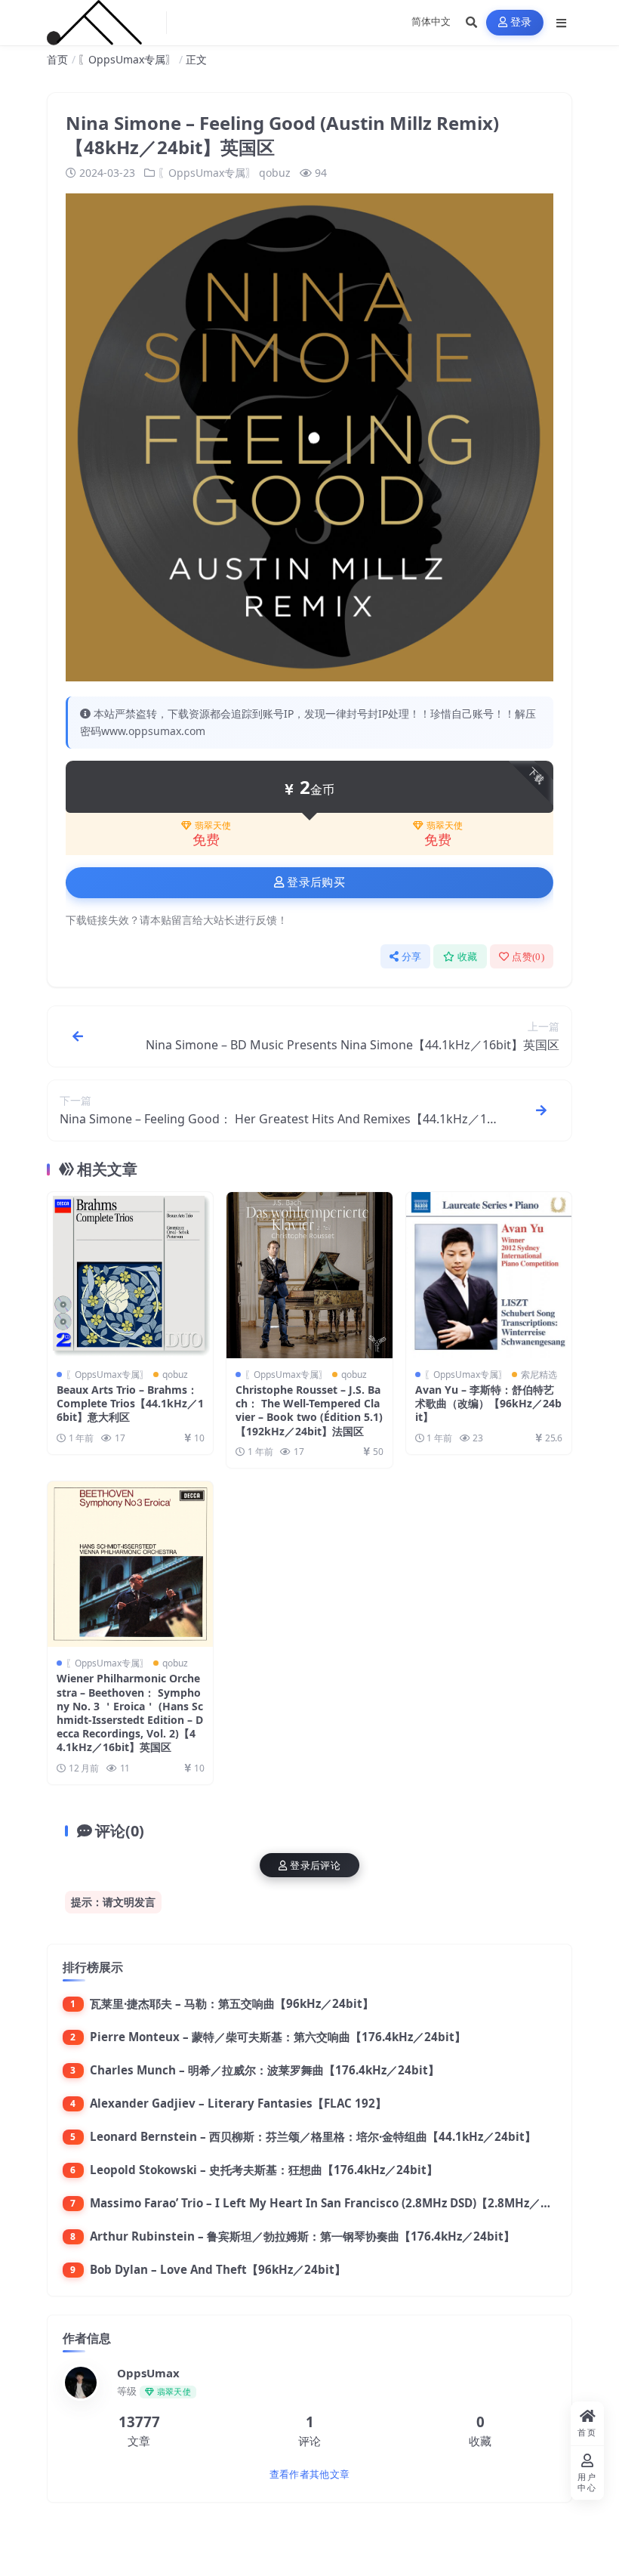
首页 (57, 59)
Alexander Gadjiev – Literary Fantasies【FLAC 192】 (238, 2103)
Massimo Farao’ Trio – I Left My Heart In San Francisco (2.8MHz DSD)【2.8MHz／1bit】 (333, 2203)
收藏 (468, 957)
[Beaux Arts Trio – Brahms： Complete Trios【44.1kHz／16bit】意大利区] (130, 1275)
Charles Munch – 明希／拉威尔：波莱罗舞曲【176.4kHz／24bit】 (265, 2070)
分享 (412, 957)
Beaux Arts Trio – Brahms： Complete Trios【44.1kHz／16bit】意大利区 (130, 1403)
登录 (521, 22)
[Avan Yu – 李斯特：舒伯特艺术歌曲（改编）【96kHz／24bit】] (489, 1275)
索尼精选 (539, 1374)
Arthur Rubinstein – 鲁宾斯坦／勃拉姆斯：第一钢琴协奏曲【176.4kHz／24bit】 (302, 2236)
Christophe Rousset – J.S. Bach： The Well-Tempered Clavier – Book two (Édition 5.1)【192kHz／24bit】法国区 (309, 1410)
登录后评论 (315, 1866)
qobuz (275, 173)
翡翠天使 (213, 826)
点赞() (528, 957)
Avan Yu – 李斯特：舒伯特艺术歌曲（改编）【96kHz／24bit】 (488, 1403)
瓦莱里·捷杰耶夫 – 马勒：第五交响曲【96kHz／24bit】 (232, 2003)
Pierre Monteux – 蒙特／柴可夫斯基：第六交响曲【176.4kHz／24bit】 (278, 2037)
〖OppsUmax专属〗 (127, 59)
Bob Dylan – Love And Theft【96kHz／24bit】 (218, 2269)
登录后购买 (316, 882)
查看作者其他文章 (309, 2474)
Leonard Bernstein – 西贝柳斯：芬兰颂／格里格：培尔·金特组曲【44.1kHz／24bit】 (313, 2136)
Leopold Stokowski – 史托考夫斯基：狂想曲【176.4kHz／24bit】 (264, 2170)
